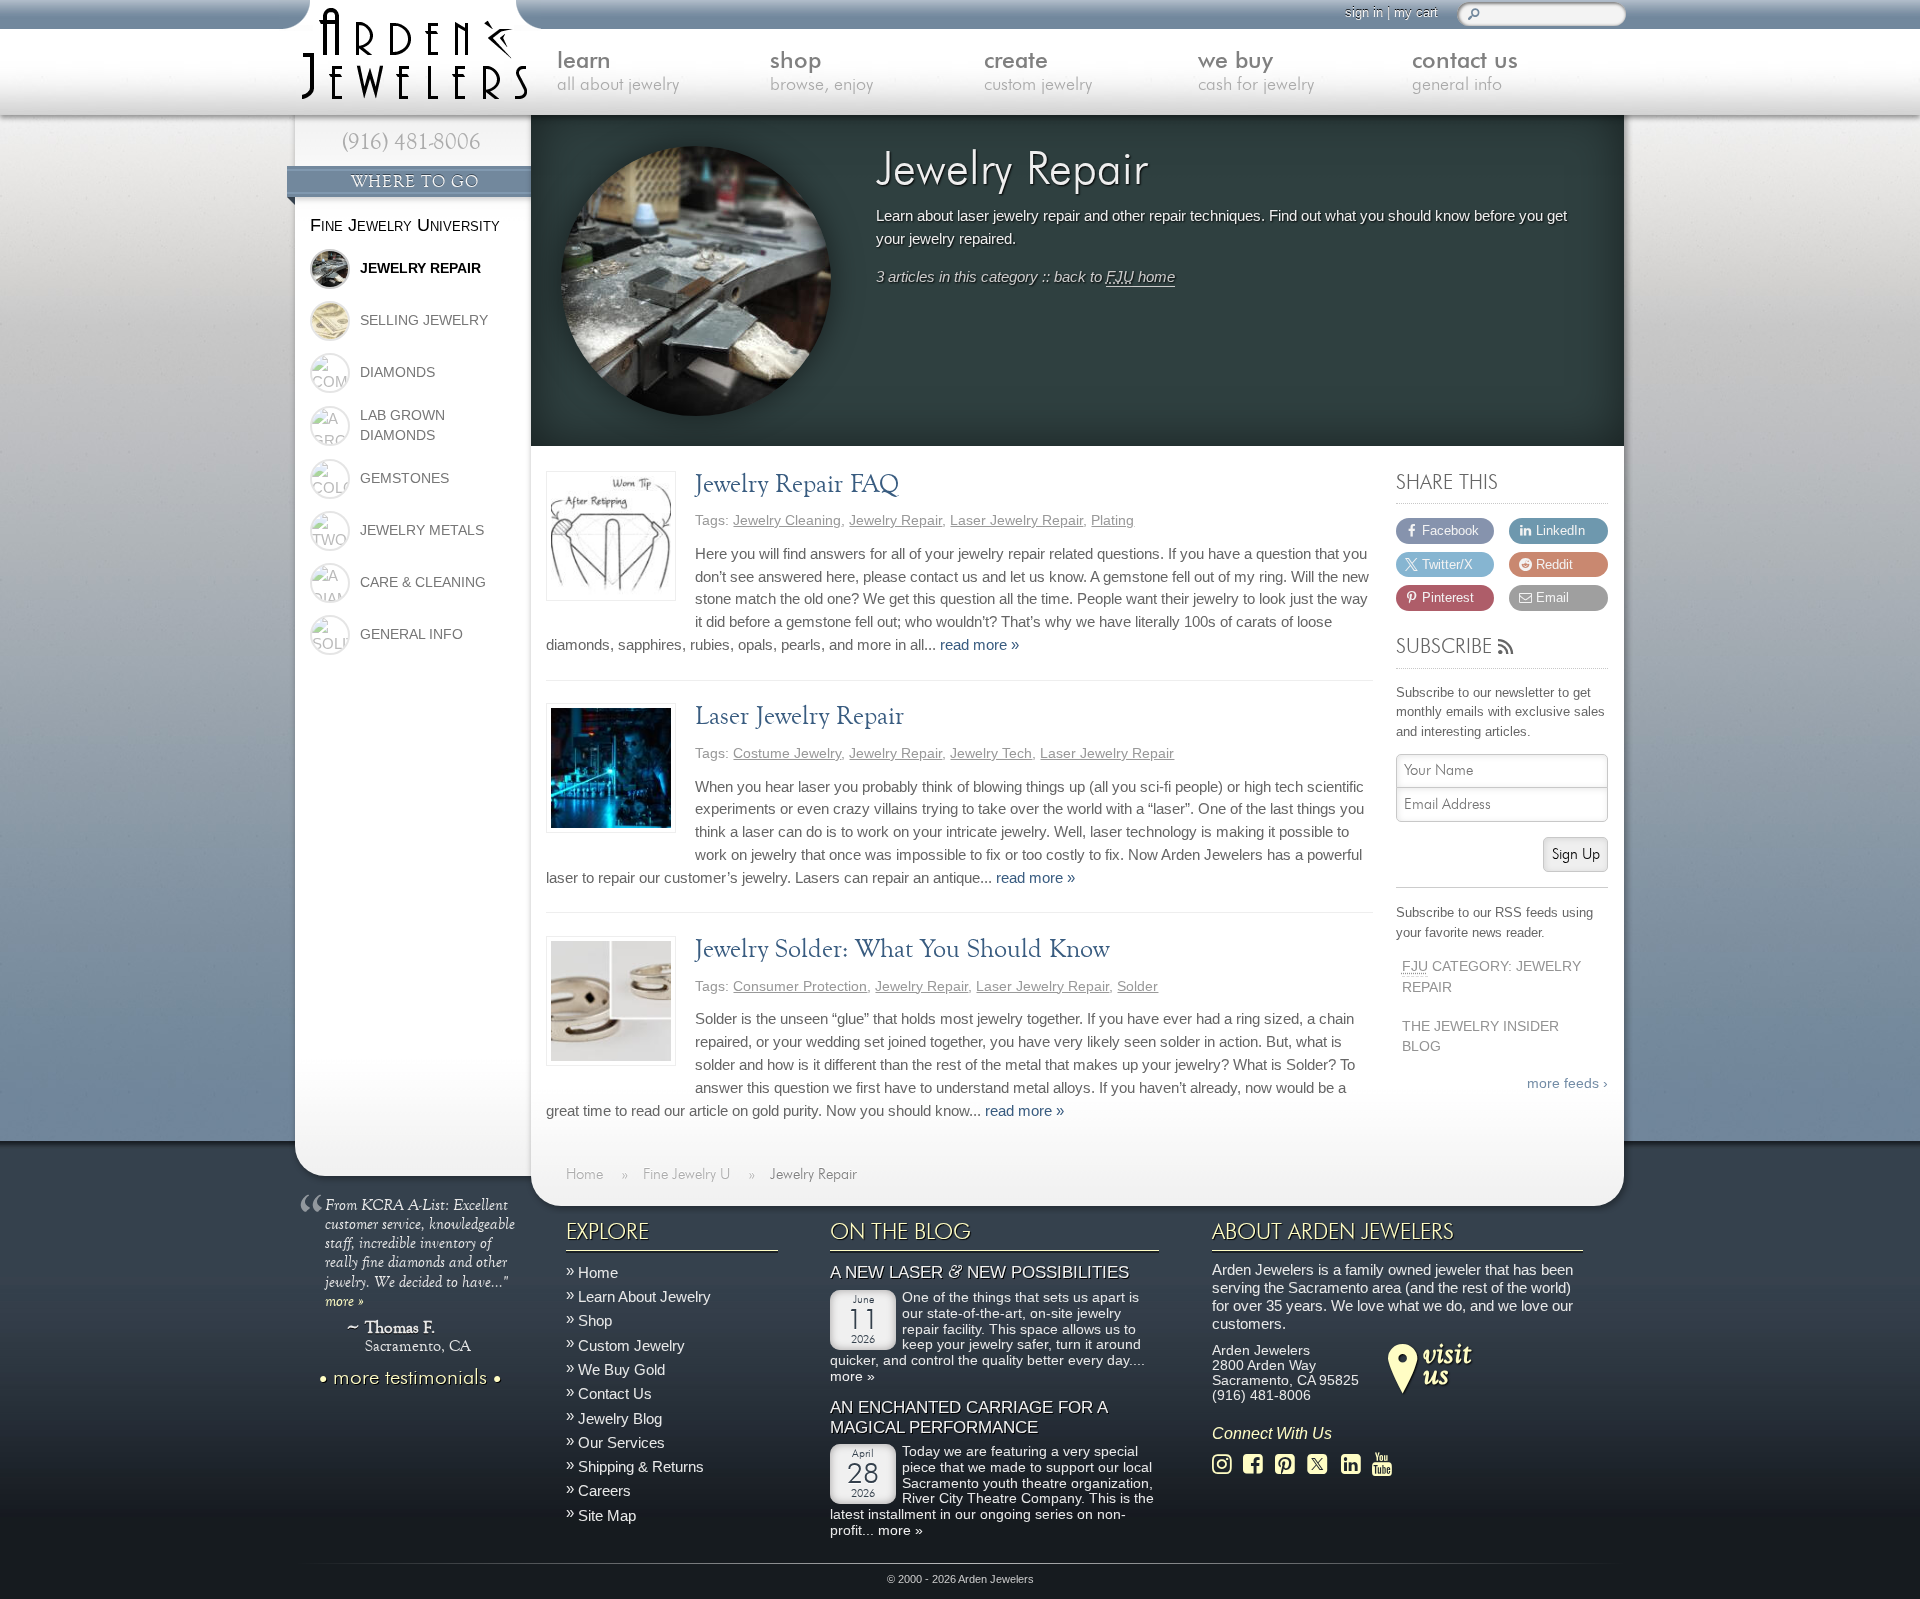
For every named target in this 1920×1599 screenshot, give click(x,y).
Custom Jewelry (631, 1344)
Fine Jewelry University (405, 224)
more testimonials (410, 1377)
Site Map (607, 1514)
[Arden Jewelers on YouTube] (1387, 1463)
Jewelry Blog (620, 1417)
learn (618, 72)
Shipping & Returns (641, 1466)
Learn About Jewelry (644, 1296)
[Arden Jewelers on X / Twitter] (1323, 1463)
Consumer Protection (800, 986)
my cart (1416, 12)
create (1038, 72)
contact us (1465, 72)
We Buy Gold (621, 1369)
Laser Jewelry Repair (1016, 520)
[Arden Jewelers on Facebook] (1258, 1463)
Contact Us (615, 1393)
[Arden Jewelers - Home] (410, 50)
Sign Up (1576, 854)
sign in (1364, 12)
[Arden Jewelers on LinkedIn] (1356, 1463)
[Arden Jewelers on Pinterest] (1290, 1463)
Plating (1112, 520)
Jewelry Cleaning (787, 520)
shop (821, 72)
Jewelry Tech (991, 753)
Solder (1137, 986)
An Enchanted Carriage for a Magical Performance (968, 1417)
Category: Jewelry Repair (1491, 977)
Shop (595, 1320)
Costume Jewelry (787, 753)
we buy (1256, 72)
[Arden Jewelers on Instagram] (1227, 1463)
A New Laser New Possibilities (979, 1272)
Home (598, 1271)
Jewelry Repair (895, 520)
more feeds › (1567, 1083)
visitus (1447, 1362)
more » (344, 1299)
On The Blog (900, 1232)
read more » (979, 644)
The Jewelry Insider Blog (1480, 1037)
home (1140, 276)
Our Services (621, 1441)
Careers (604, 1490)
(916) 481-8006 (411, 142)
